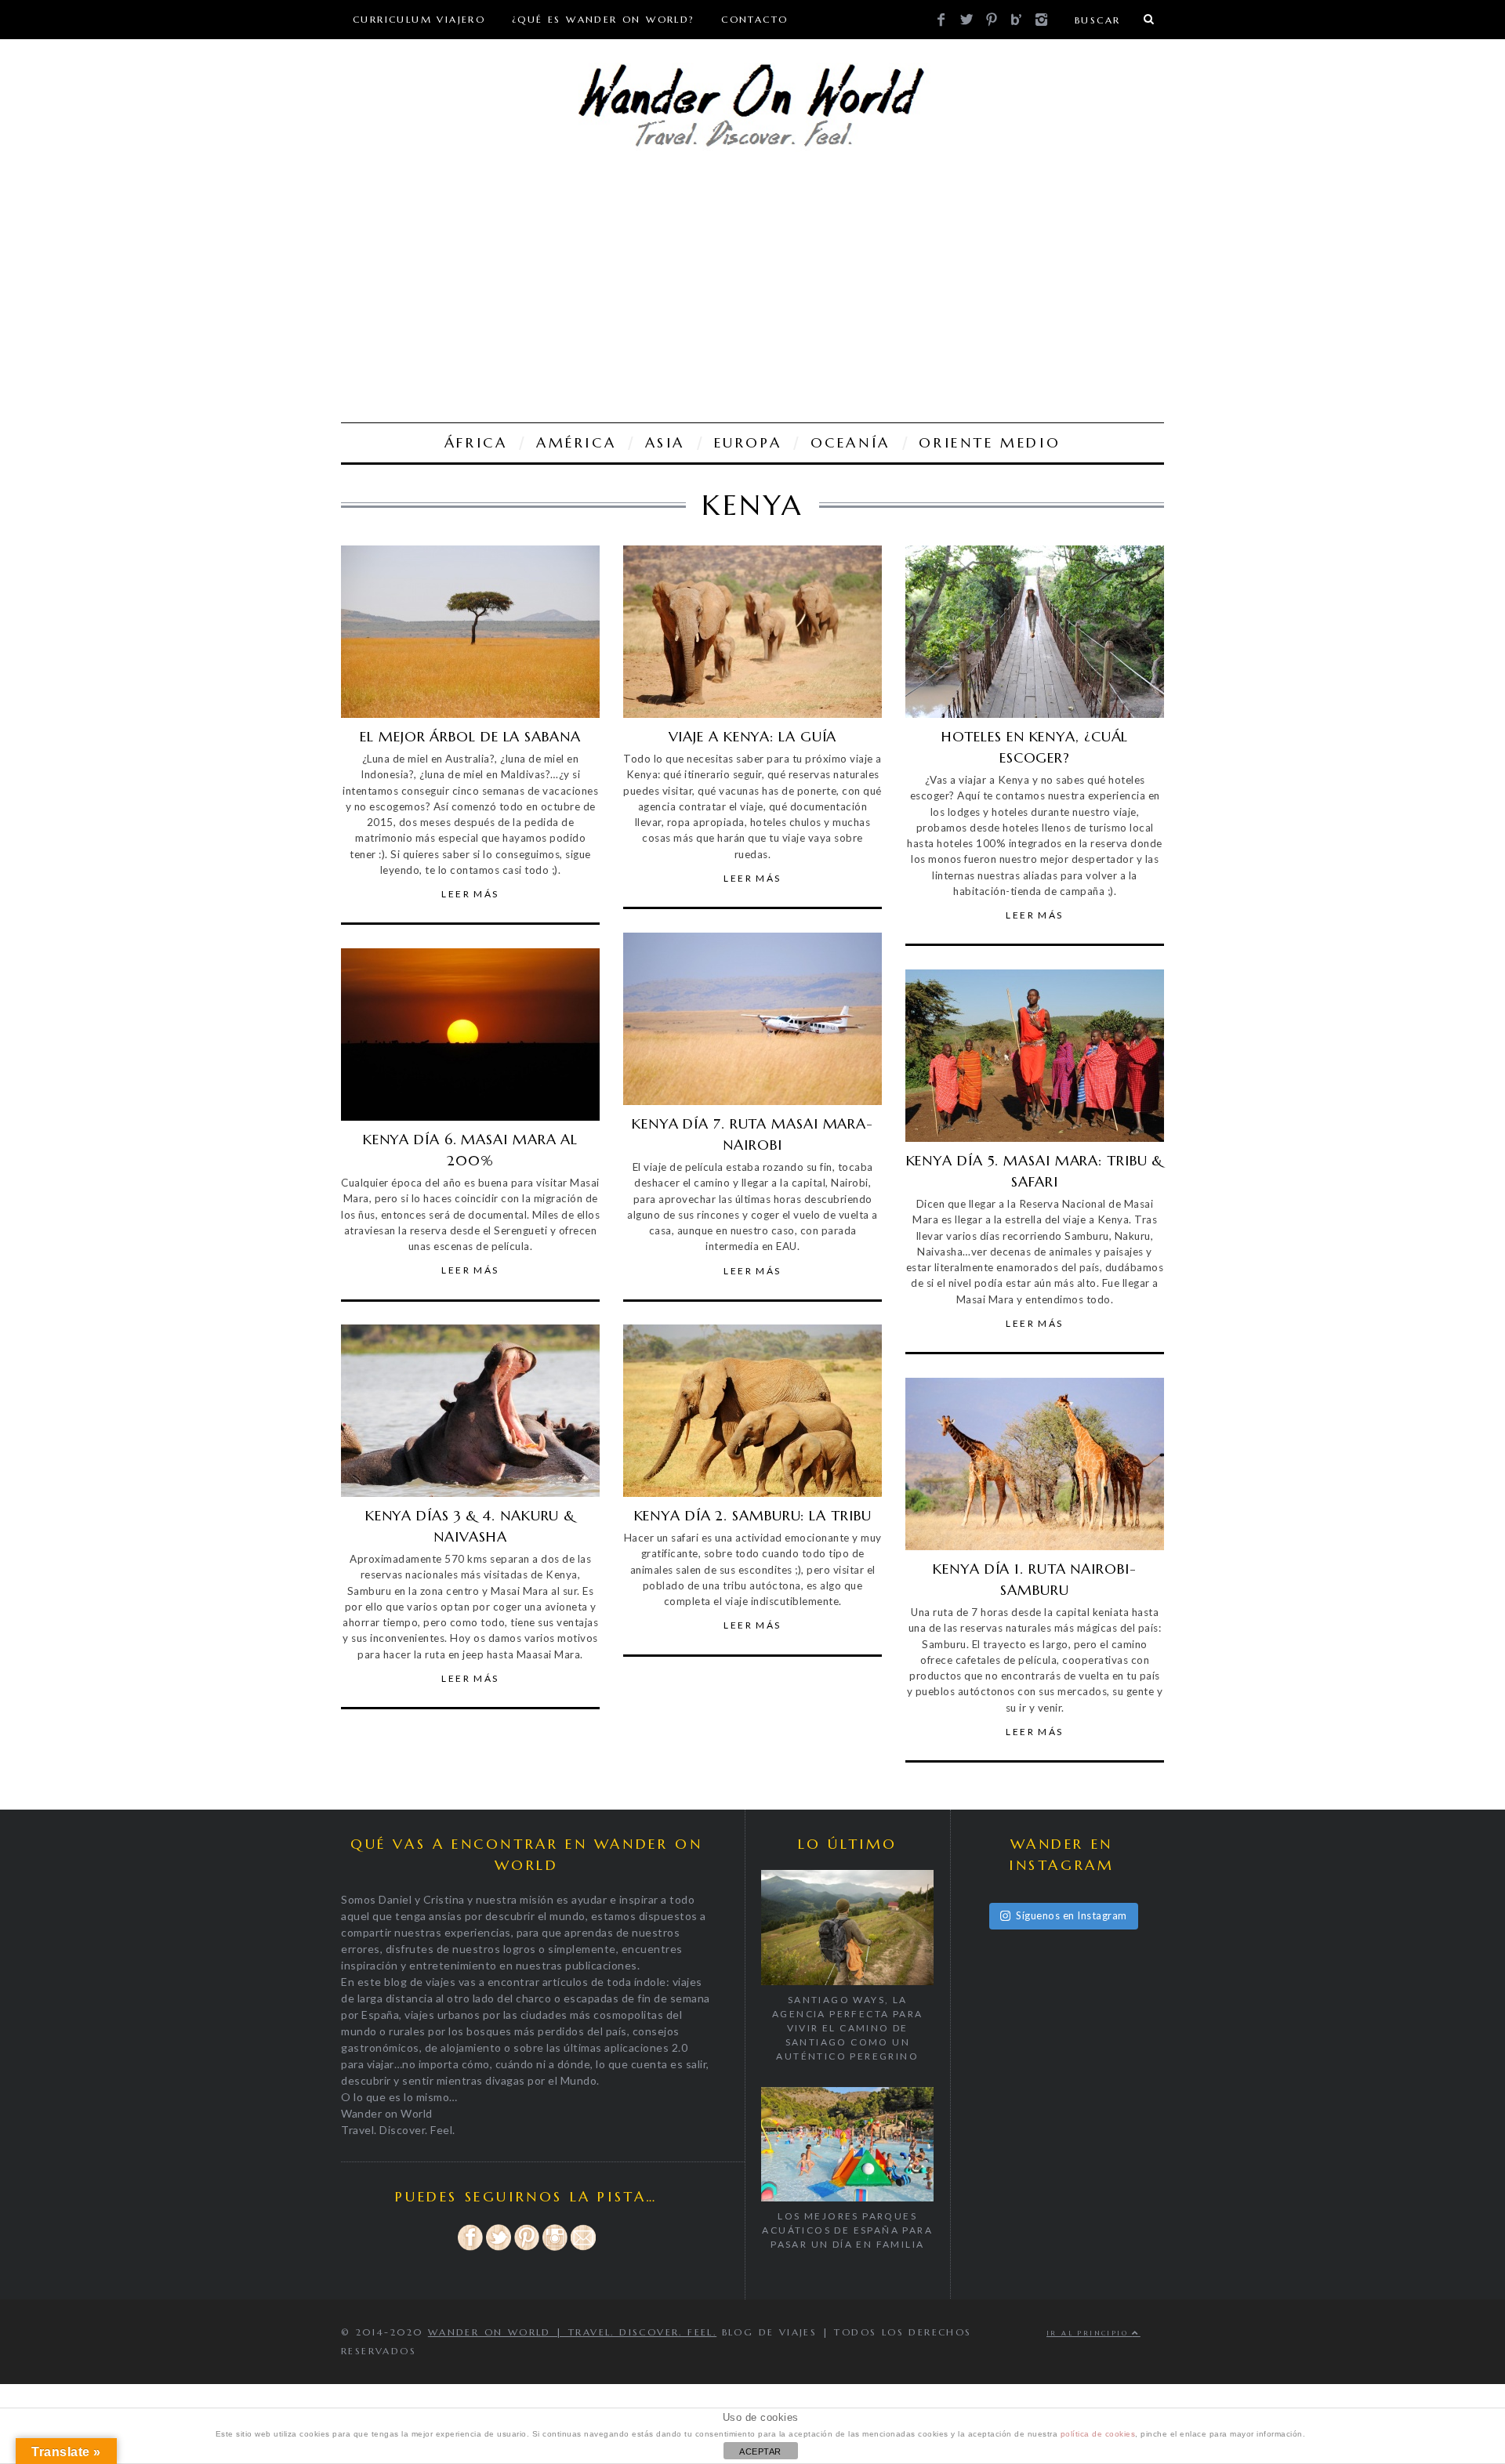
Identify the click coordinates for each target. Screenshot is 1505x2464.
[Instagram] (555, 2248)
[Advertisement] (752, 289)
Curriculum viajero (419, 19)
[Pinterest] (527, 2248)
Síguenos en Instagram (1072, 1915)
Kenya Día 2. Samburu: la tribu (753, 1515)
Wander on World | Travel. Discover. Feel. (572, 2332)
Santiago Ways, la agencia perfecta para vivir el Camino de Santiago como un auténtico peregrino (847, 2028)
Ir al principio (1089, 2333)
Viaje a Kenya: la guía (753, 736)
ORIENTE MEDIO (990, 442)
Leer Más (470, 894)
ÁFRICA (476, 442)
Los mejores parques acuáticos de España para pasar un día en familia (847, 2230)
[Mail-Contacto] (583, 2248)
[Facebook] (470, 2248)
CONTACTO (754, 19)
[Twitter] (499, 2248)
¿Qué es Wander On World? (604, 19)
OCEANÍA (850, 442)
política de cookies (1098, 2434)
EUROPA (748, 442)
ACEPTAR (760, 2451)
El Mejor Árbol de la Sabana (470, 736)
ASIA (665, 442)
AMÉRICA (576, 442)
